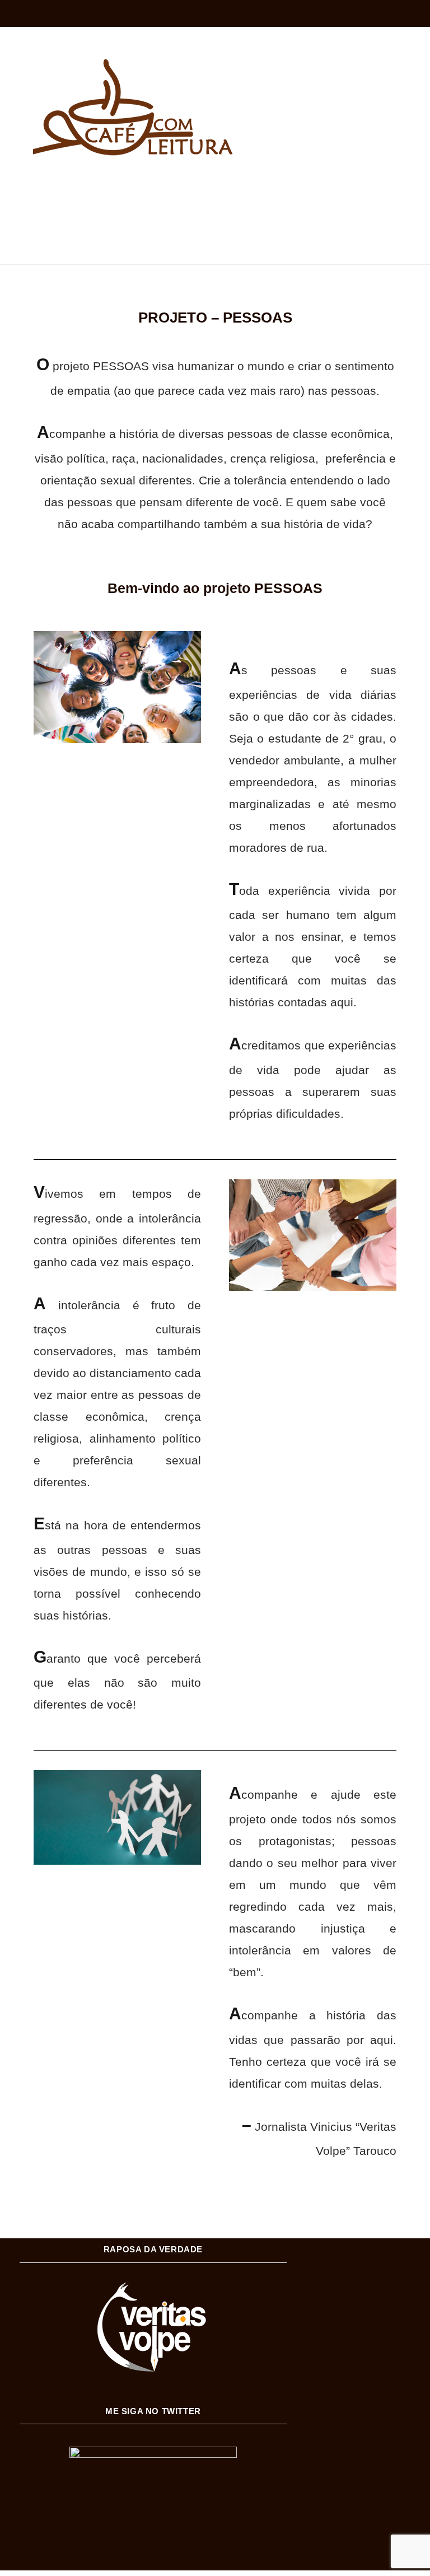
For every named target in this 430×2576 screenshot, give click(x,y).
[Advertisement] (215, 204)
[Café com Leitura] (128, 107)
